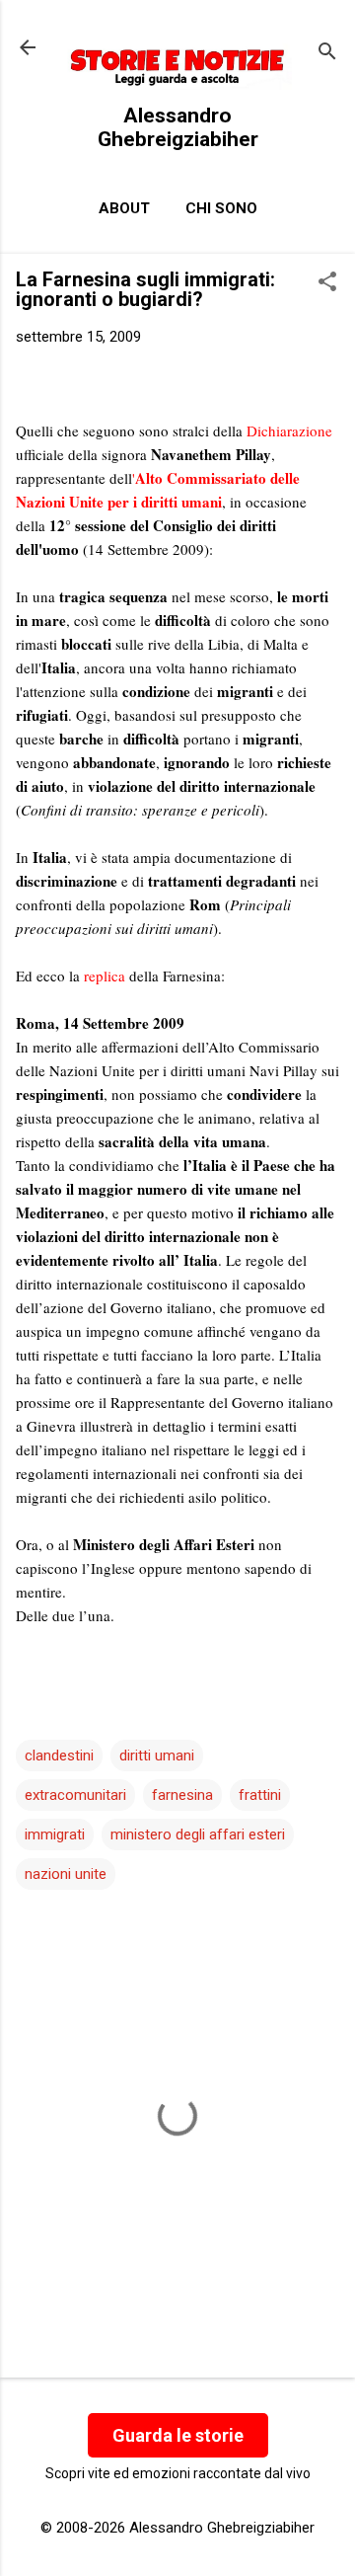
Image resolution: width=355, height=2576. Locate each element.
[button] (327, 283)
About (124, 208)
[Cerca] (327, 54)
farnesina (182, 1795)
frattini (260, 1795)
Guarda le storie (178, 2435)
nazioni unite (66, 1874)
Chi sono (221, 208)
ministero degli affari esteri (198, 1834)
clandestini (59, 1756)
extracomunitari (75, 1795)
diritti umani (157, 1756)
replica (105, 976)
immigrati (55, 1834)
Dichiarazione (289, 430)
